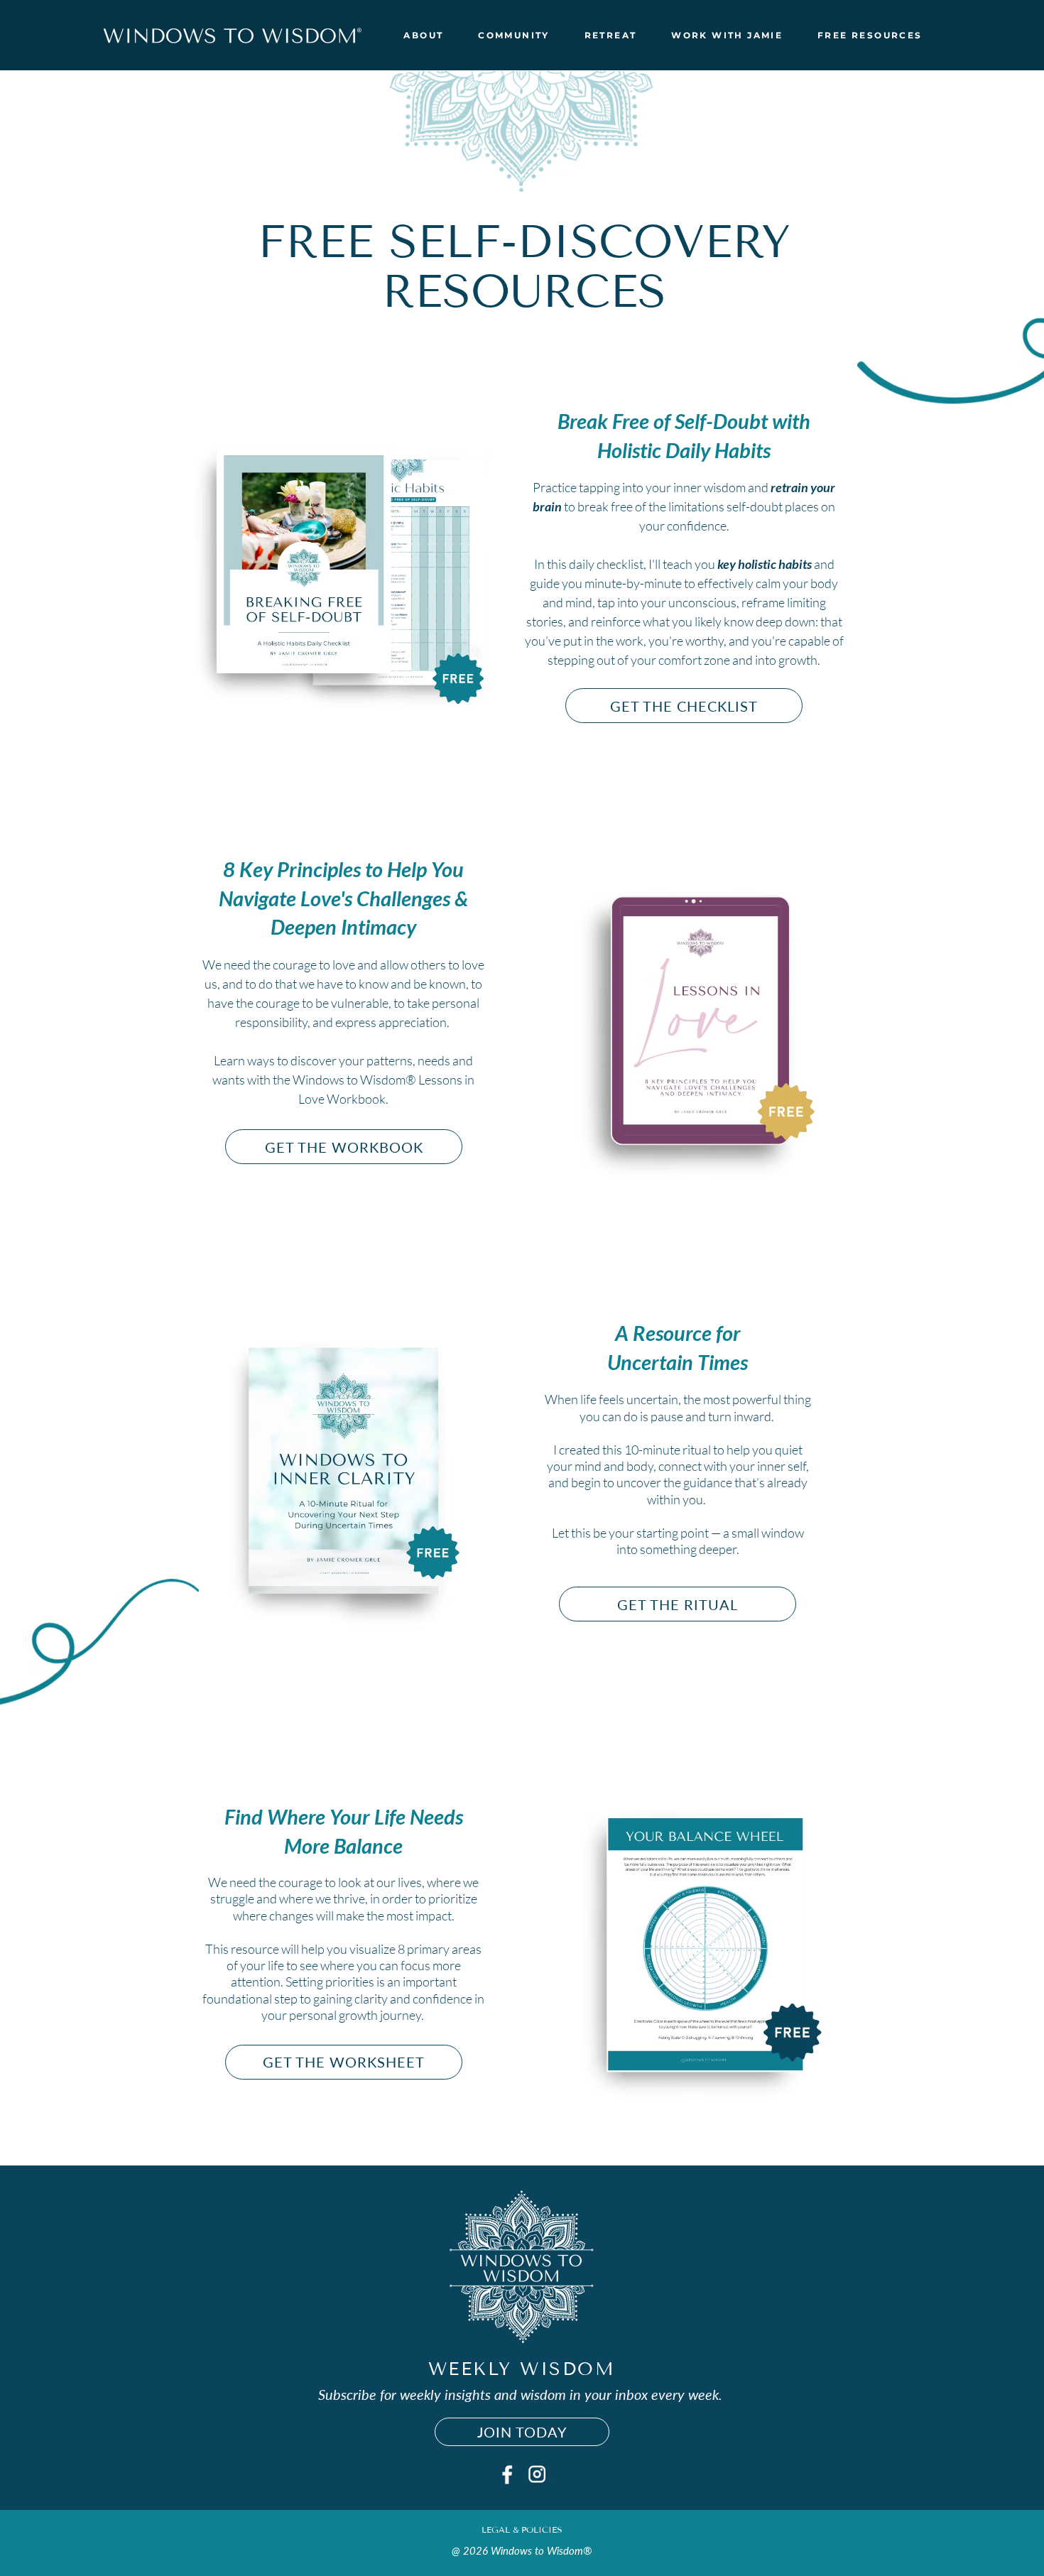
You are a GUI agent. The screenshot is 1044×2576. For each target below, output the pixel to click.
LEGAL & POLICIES (522, 2529)
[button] (424, 35)
